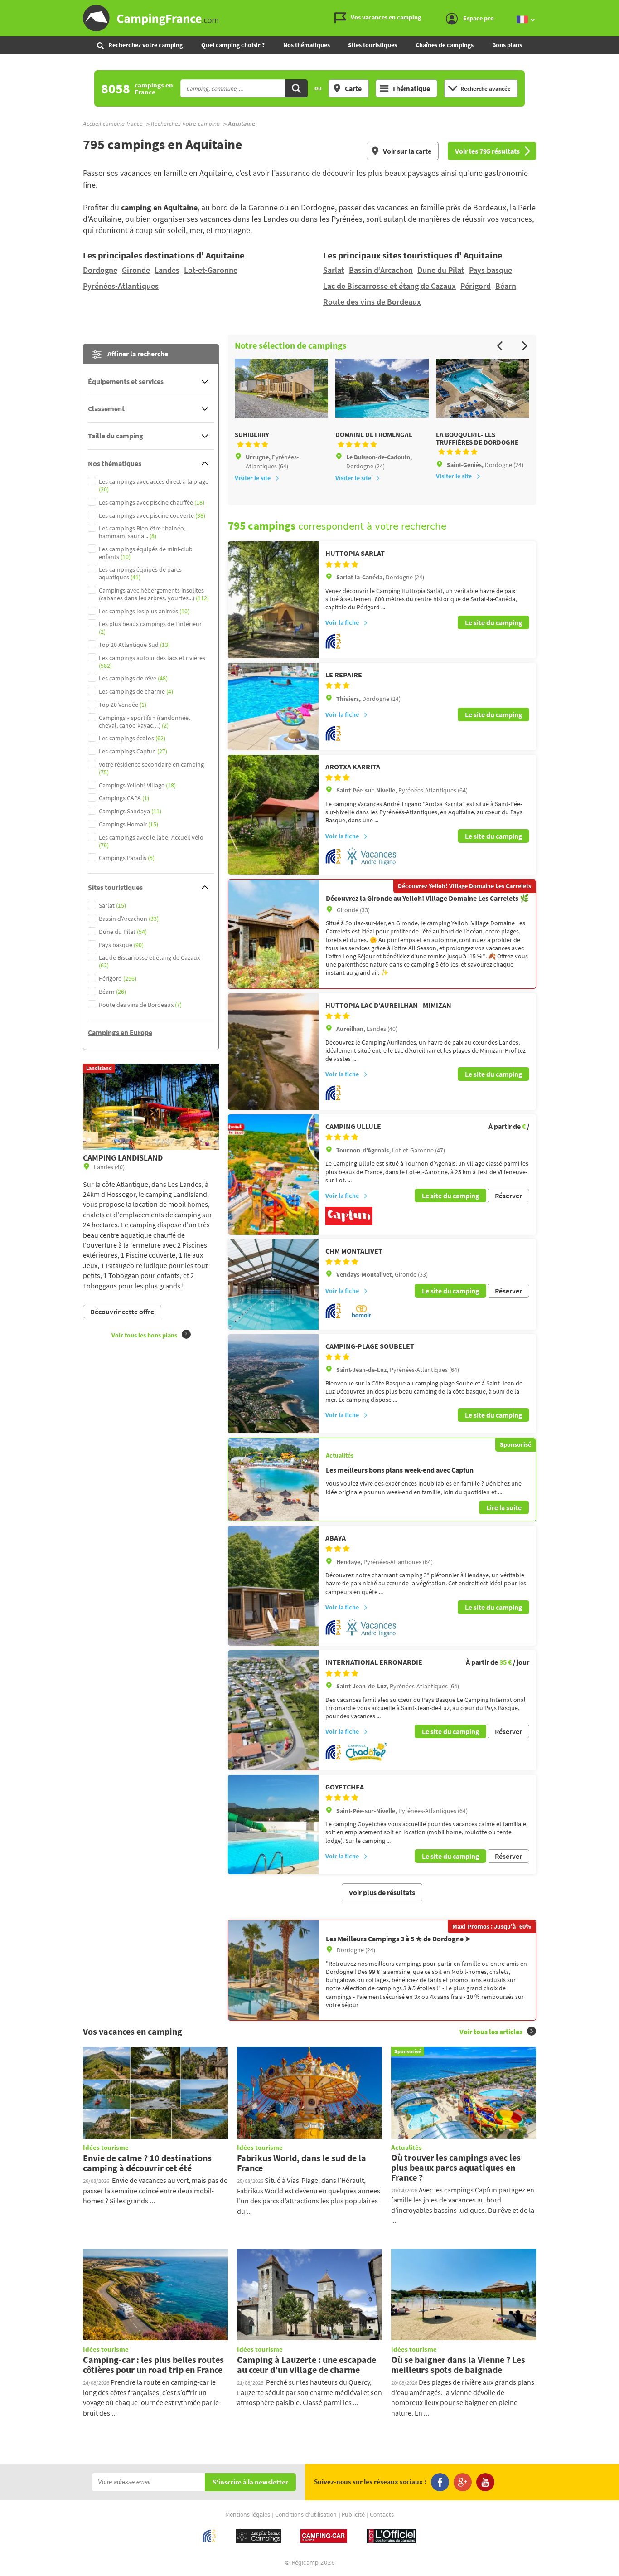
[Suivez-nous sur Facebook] (440, 2482)
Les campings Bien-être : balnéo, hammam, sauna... (142, 532)
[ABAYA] (273, 1586)
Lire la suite (504, 1507)
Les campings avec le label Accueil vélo (151, 841)
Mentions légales (248, 2515)
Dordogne (100, 270)
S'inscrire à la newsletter (250, 2482)
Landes (167, 270)
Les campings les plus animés (144, 611)
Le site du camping (493, 622)
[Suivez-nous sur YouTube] (485, 2482)
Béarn (506, 286)
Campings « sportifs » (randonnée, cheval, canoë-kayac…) (144, 722)
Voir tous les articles (491, 2032)
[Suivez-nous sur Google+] (463, 2482)
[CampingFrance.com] (309, 18)
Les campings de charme (136, 692)
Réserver (508, 1196)
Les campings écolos (132, 738)
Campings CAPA (124, 798)
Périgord (476, 286)
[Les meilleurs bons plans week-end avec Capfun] (274, 1479)
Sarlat (334, 270)
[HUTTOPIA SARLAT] (273, 600)
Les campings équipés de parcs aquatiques (140, 574)
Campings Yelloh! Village (137, 785)
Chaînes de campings (445, 45)
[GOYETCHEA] (273, 1825)
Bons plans (507, 45)
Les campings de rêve (133, 678)
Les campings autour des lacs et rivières (152, 662)
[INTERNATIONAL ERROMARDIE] (273, 1710)
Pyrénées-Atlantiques (121, 286)
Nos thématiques (307, 45)
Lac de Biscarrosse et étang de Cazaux (389, 286)
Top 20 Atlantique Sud (134, 645)
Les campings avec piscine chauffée (152, 503)
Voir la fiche (342, 622)
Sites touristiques (372, 45)
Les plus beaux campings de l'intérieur (150, 628)
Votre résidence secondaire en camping (151, 768)
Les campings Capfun (133, 751)
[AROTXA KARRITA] (273, 815)
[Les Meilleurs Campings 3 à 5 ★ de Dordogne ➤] (274, 1970)
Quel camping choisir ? (233, 45)
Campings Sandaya (130, 811)
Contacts (382, 2515)
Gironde (136, 270)
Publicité (353, 2515)
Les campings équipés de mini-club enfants (146, 553)
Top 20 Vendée (123, 705)
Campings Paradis (127, 858)
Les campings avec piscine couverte (152, 516)
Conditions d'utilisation (306, 2515)
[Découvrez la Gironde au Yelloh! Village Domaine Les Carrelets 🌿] (274, 934)
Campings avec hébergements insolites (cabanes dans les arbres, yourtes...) (154, 594)
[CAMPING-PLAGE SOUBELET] (273, 1384)
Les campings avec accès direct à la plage (154, 486)
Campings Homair (128, 824)
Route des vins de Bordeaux (372, 302)
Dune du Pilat (441, 270)
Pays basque (491, 270)
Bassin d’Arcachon (381, 270)
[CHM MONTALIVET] (273, 1284)
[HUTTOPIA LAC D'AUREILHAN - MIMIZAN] (273, 1052)
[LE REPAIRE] (273, 707)
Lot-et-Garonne (211, 270)
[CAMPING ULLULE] (273, 1174)
